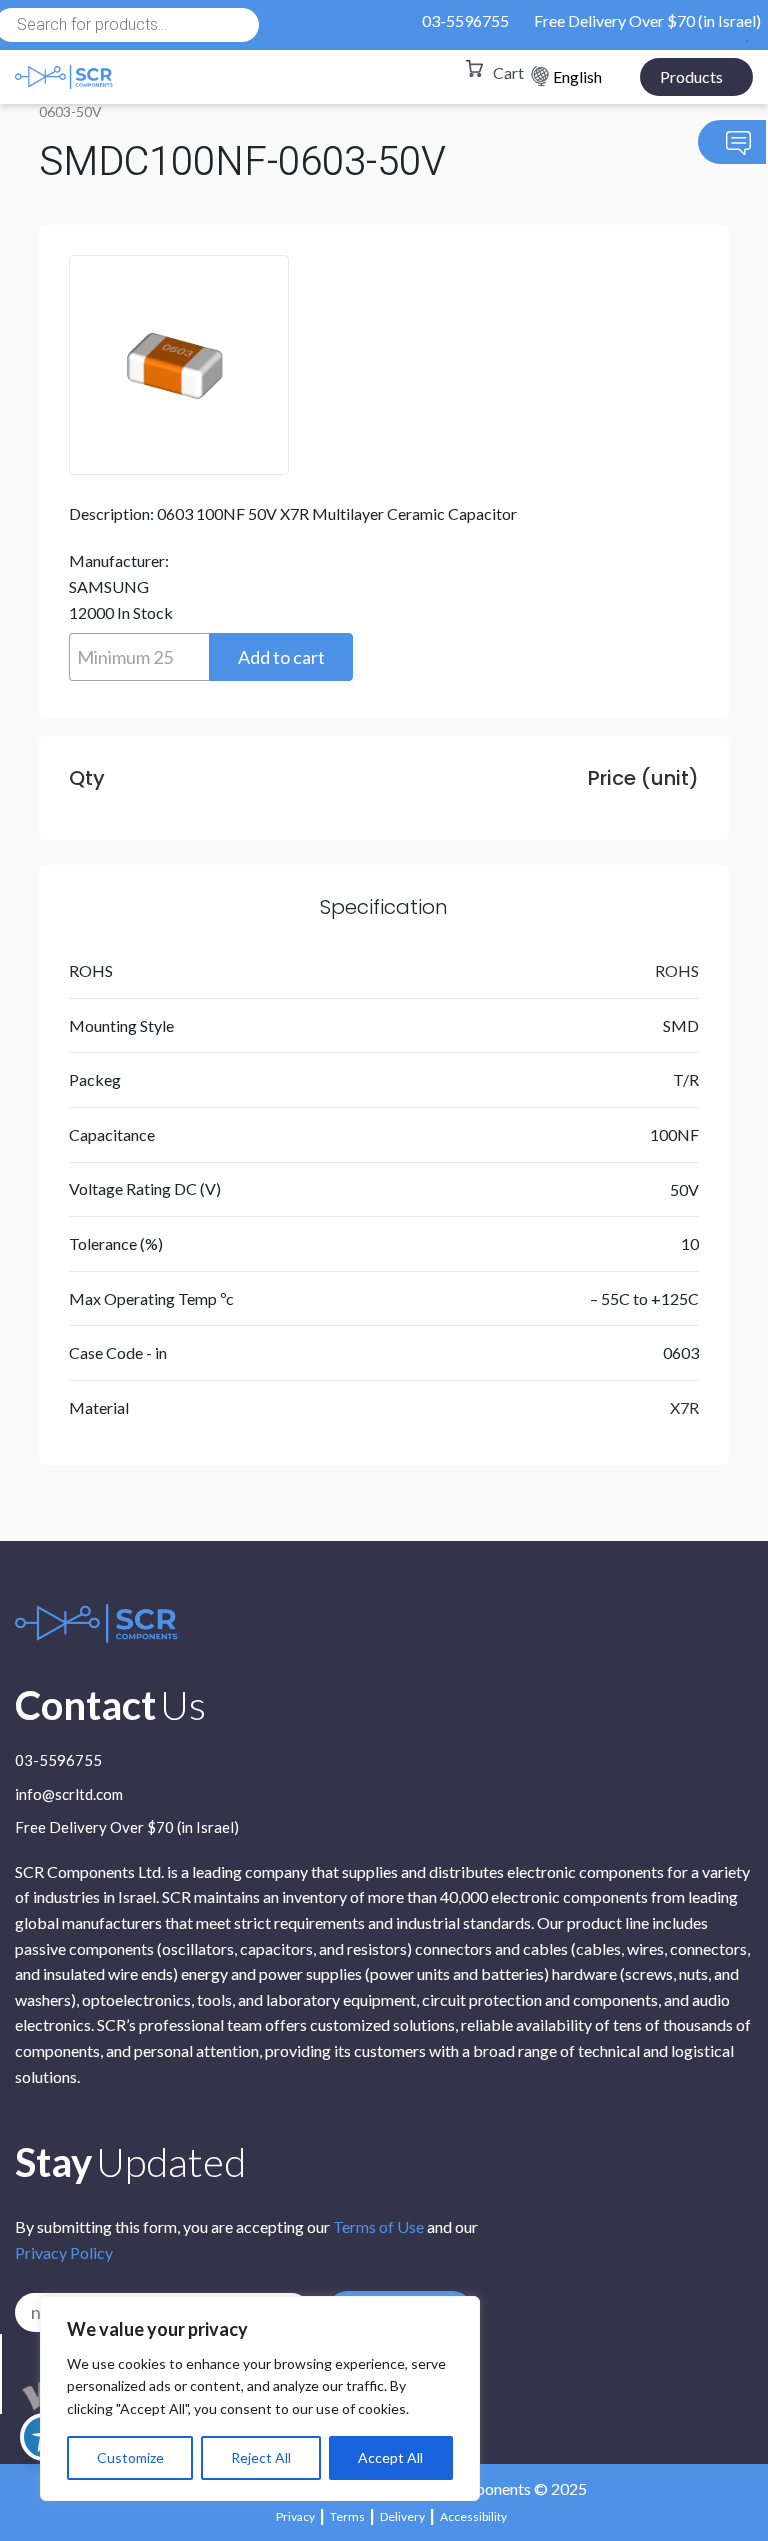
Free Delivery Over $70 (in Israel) (647, 20)
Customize (130, 2457)
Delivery (402, 2516)
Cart (508, 72)
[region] (260, 2398)
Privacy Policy (64, 2252)
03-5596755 (465, 20)
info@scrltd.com (69, 1795)
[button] (281, 657)
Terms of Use (378, 2226)
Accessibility (473, 2516)
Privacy (295, 2516)
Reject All (261, 2457)
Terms (347, 2516)
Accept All (390, 2457)
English (577, 76)
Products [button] (691, 76)
